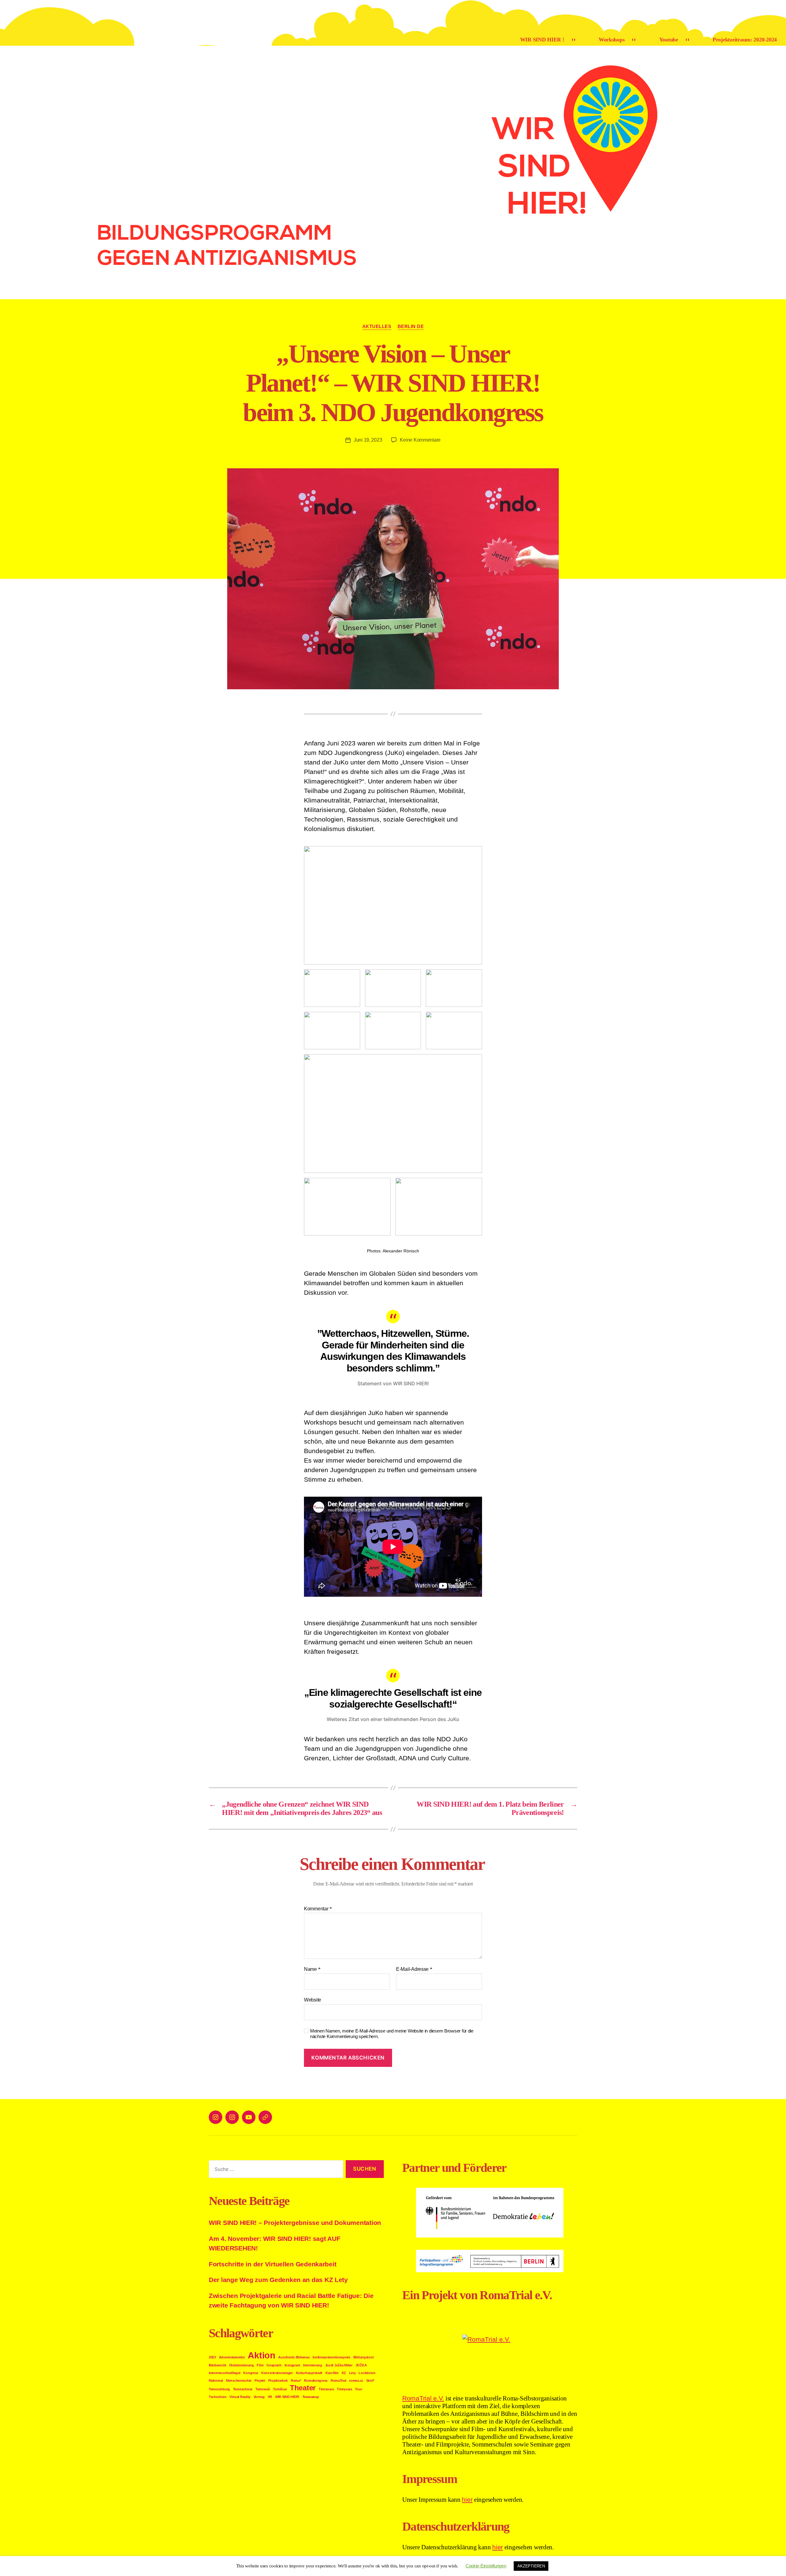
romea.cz (356, 2381)
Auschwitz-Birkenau (294, 2357)
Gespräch (274, 2365)
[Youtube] (249, 2117)
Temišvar (280, 2389)
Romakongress (316, 2381)
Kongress (251, 2373)
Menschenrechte (239, 2381)
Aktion (261, 2355)
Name (312, 1969)
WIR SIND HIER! (287, 2397)
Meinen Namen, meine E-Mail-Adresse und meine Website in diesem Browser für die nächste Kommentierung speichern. (392, 2034)
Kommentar (318, 1909)
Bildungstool (364, 2357)
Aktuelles (377, 326)
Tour (358, 2389)
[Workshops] (232, 2117)
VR (270, 2397)
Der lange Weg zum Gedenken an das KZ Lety (278, 2280)
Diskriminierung (242, 2365)
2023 (212, 2357)
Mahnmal (216, 2381)
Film (260, 2365)
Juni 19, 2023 (368, 440)
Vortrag (259, 2397)
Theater (303, 2388)
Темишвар (311, 2397)
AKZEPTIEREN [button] (531, 2566)
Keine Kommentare (420, 440)
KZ (344, 2373)
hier (467, 2499)
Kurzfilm (332, 2373)
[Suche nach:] (275, 2170)
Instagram (292, 2365)
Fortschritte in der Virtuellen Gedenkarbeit (272, 2264)
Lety (352, 2373)
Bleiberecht (218, 2365)
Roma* (296, 2381)
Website (313, 2000)
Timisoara (326, 2389)
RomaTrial (339, 2381)
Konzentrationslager (277, 2373)
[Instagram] (216, 2117)
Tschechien (218, 2397)
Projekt (260, 2381)
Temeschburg (219, 2389)
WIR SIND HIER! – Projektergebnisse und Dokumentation (295, 2223)
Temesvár (263, 2389)
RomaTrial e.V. (423, 2398)
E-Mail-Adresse (414, 1969)
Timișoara (344, 2389)
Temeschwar (243, 2389)
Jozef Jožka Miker (339, 2365)
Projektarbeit (278, 2381)
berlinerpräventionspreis (331, 2357)
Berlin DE (411, 326)
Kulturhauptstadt (309, 2373)
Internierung (313, 2365)
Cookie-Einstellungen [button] (486, 2566)
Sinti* (370, 2381)
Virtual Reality (240, 2397)
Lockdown (367, 2373)
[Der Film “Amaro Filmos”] (265, 2117)
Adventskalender (232, 2357)
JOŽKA (361, 2365)
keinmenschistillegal (225, 2373)
